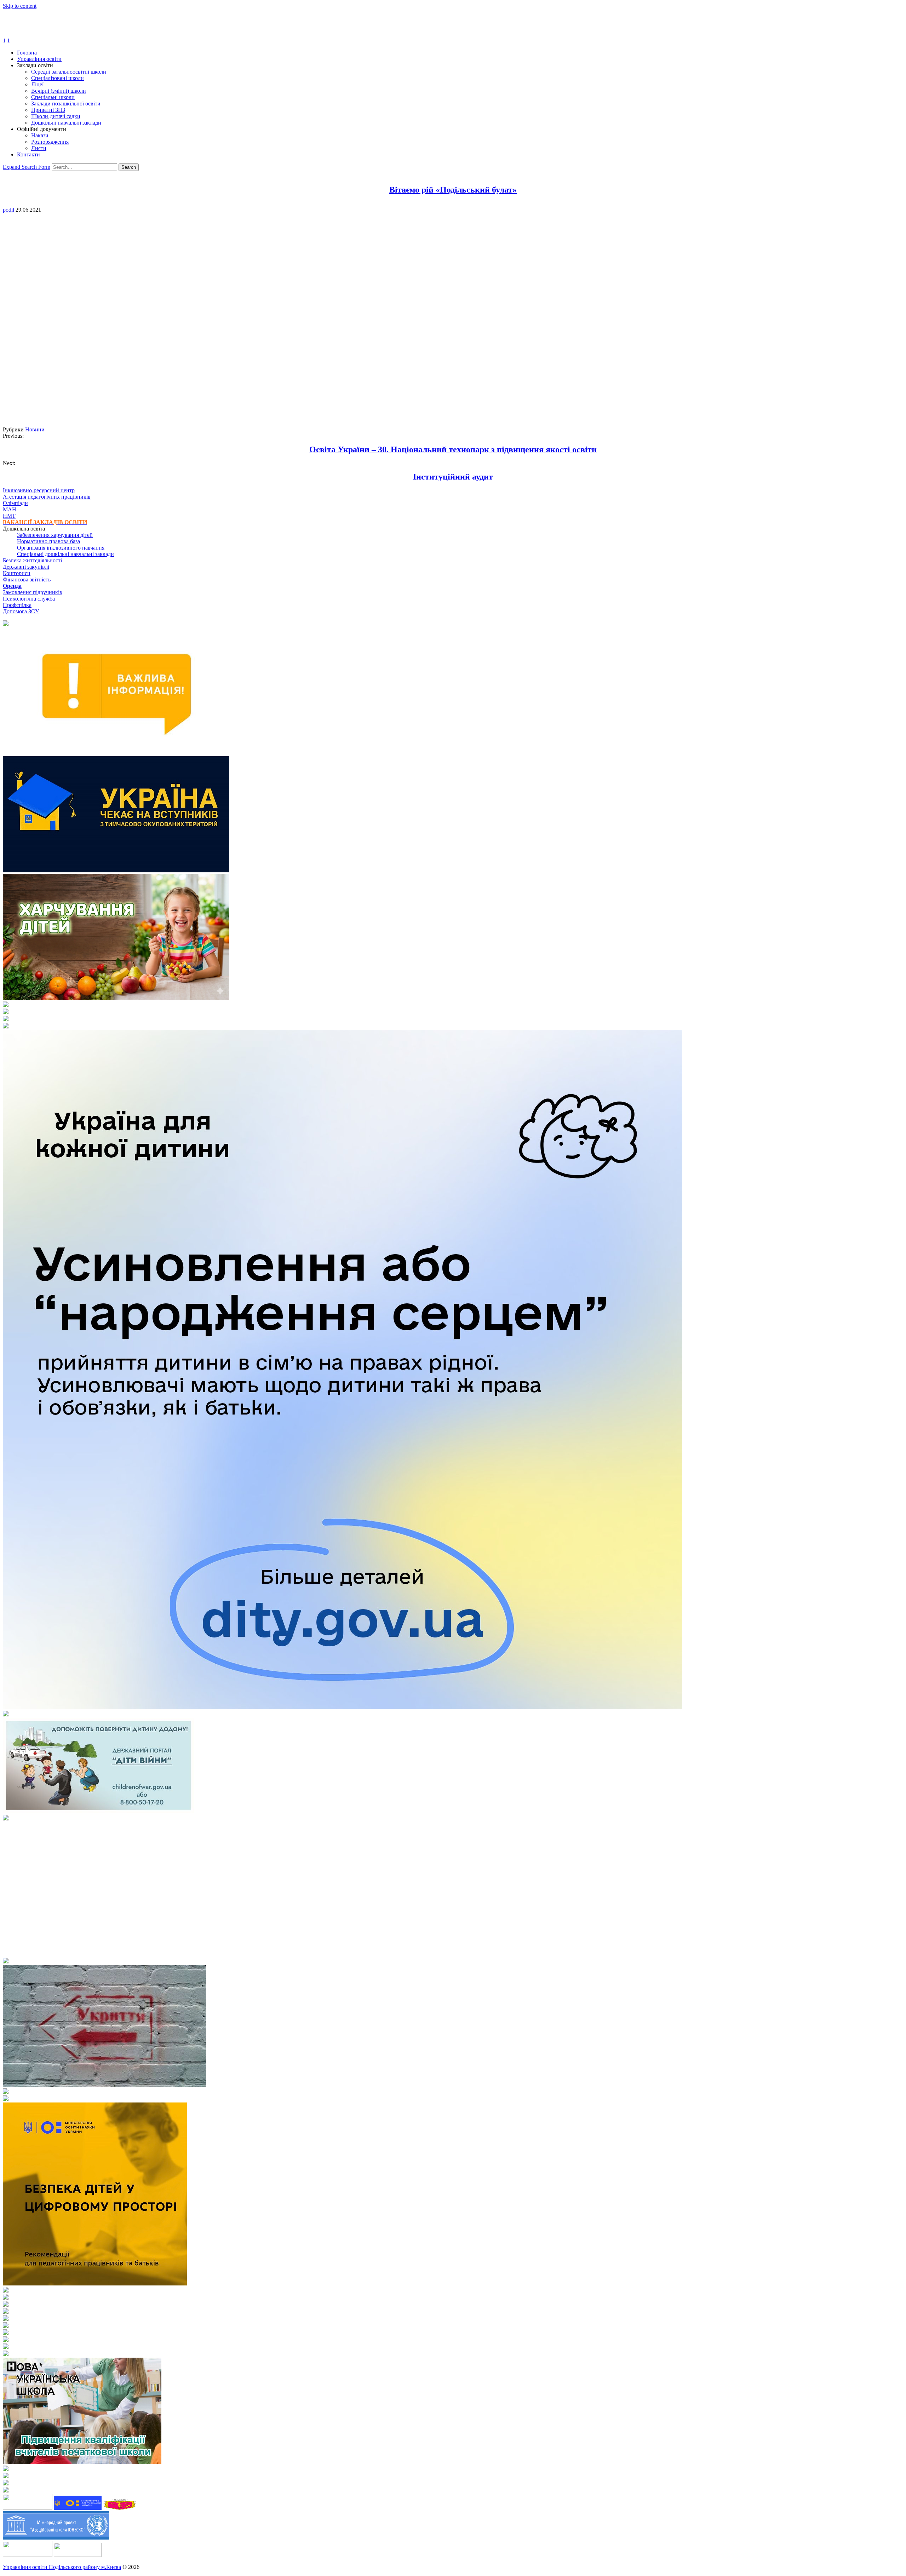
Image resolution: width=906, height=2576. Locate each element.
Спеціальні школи (53, 97)
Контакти (28, 154)
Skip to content (20, 6)
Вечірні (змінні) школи (59, 91)
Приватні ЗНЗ (48, 110)
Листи (39, 148)
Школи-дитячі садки (56, 116)
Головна (27, 53)
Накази (40, 135)
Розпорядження (50, 142)
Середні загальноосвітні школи (69, 72)
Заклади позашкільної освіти (66, 104)
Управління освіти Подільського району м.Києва (62, 2567)
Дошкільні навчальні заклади (66, 123)
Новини (35, 429)
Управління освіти (39, 59)
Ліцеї (37, 84)
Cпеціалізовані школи (58, 78)
